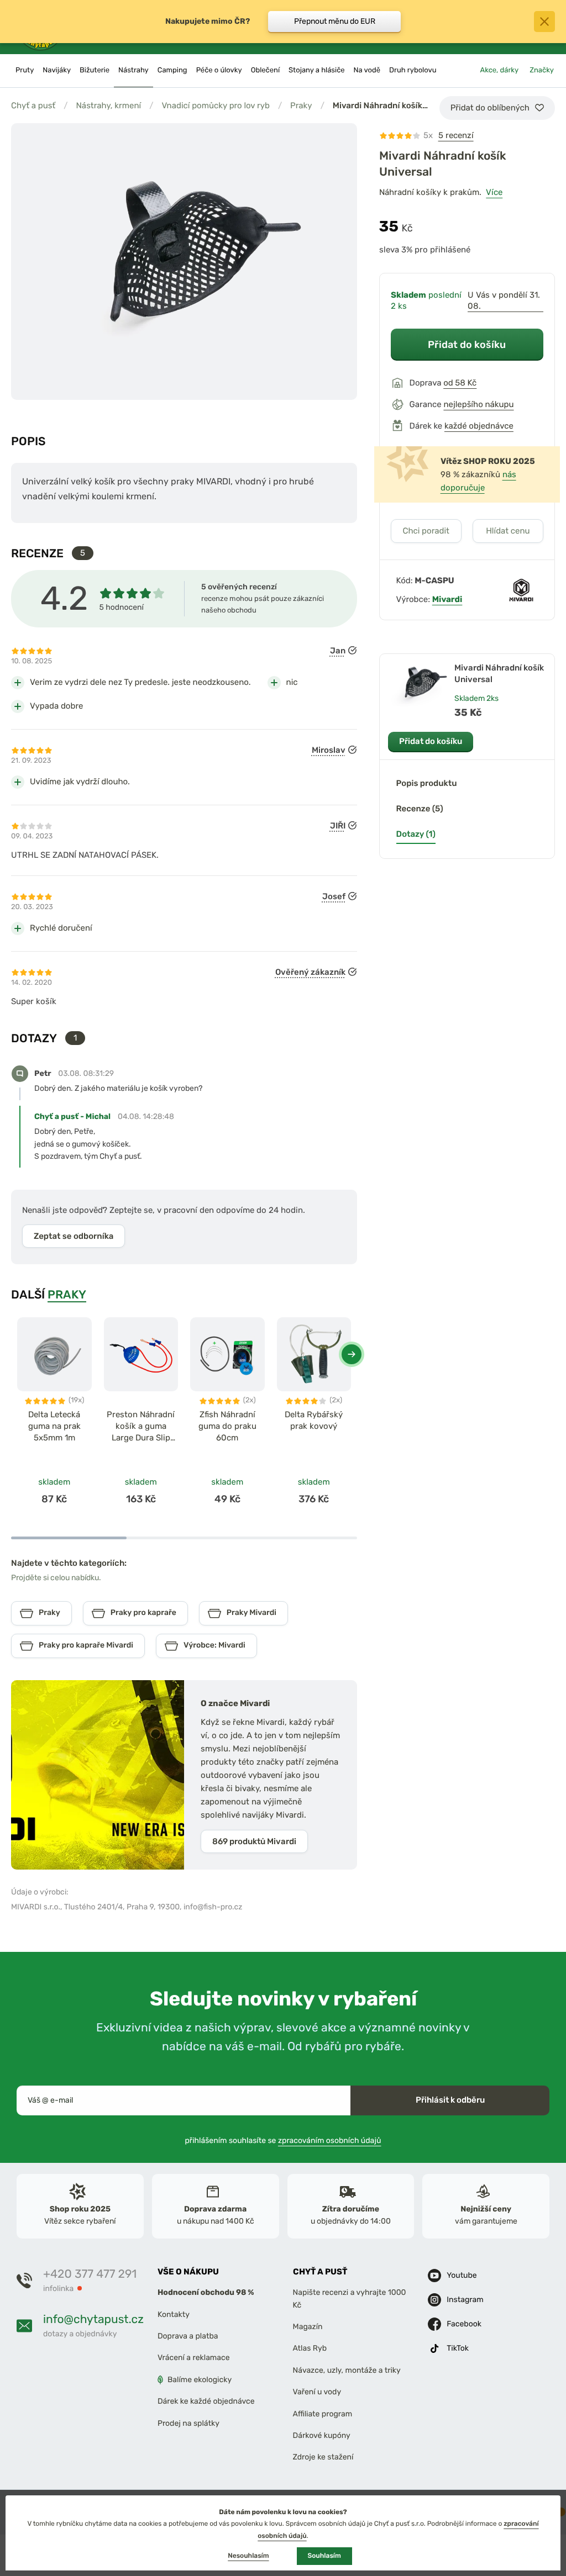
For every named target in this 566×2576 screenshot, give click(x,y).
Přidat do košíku (467, 344)
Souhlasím (324, 2556)
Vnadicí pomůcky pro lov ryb (216, 105)
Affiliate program (323, 2414)
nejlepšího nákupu (478, 404)
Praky (301, 105)
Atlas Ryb (310, 2349)
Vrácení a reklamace (194, 2358)
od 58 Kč (460, 383)
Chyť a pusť (33, 105)
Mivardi (447, 599)
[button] (352, 1354)
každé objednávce (479, 426)
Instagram (465, 2300)
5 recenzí (456, 135)
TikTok (458, 2349)
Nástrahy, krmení (108, 105)
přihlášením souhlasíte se (283, 2140)
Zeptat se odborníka (74, 1236)
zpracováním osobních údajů (330, 2140)
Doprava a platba (188, 2336)
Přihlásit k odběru (450, 2100)
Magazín (308, 2327)
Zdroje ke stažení (323, 2458)
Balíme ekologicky (200, 2380)
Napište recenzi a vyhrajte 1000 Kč (350, 2299)
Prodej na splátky (188, 2423)
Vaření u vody (317, 2392)
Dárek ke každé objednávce (206, 2402)
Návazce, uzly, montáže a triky (347, 2370)
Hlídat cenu (508, 531)
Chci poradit (426, 531)
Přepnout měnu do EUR (335, 21)
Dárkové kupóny (322, 2435)
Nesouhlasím (248, 2556)
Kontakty (174, 2314)
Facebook (464, 2324)
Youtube (462, 2276)
